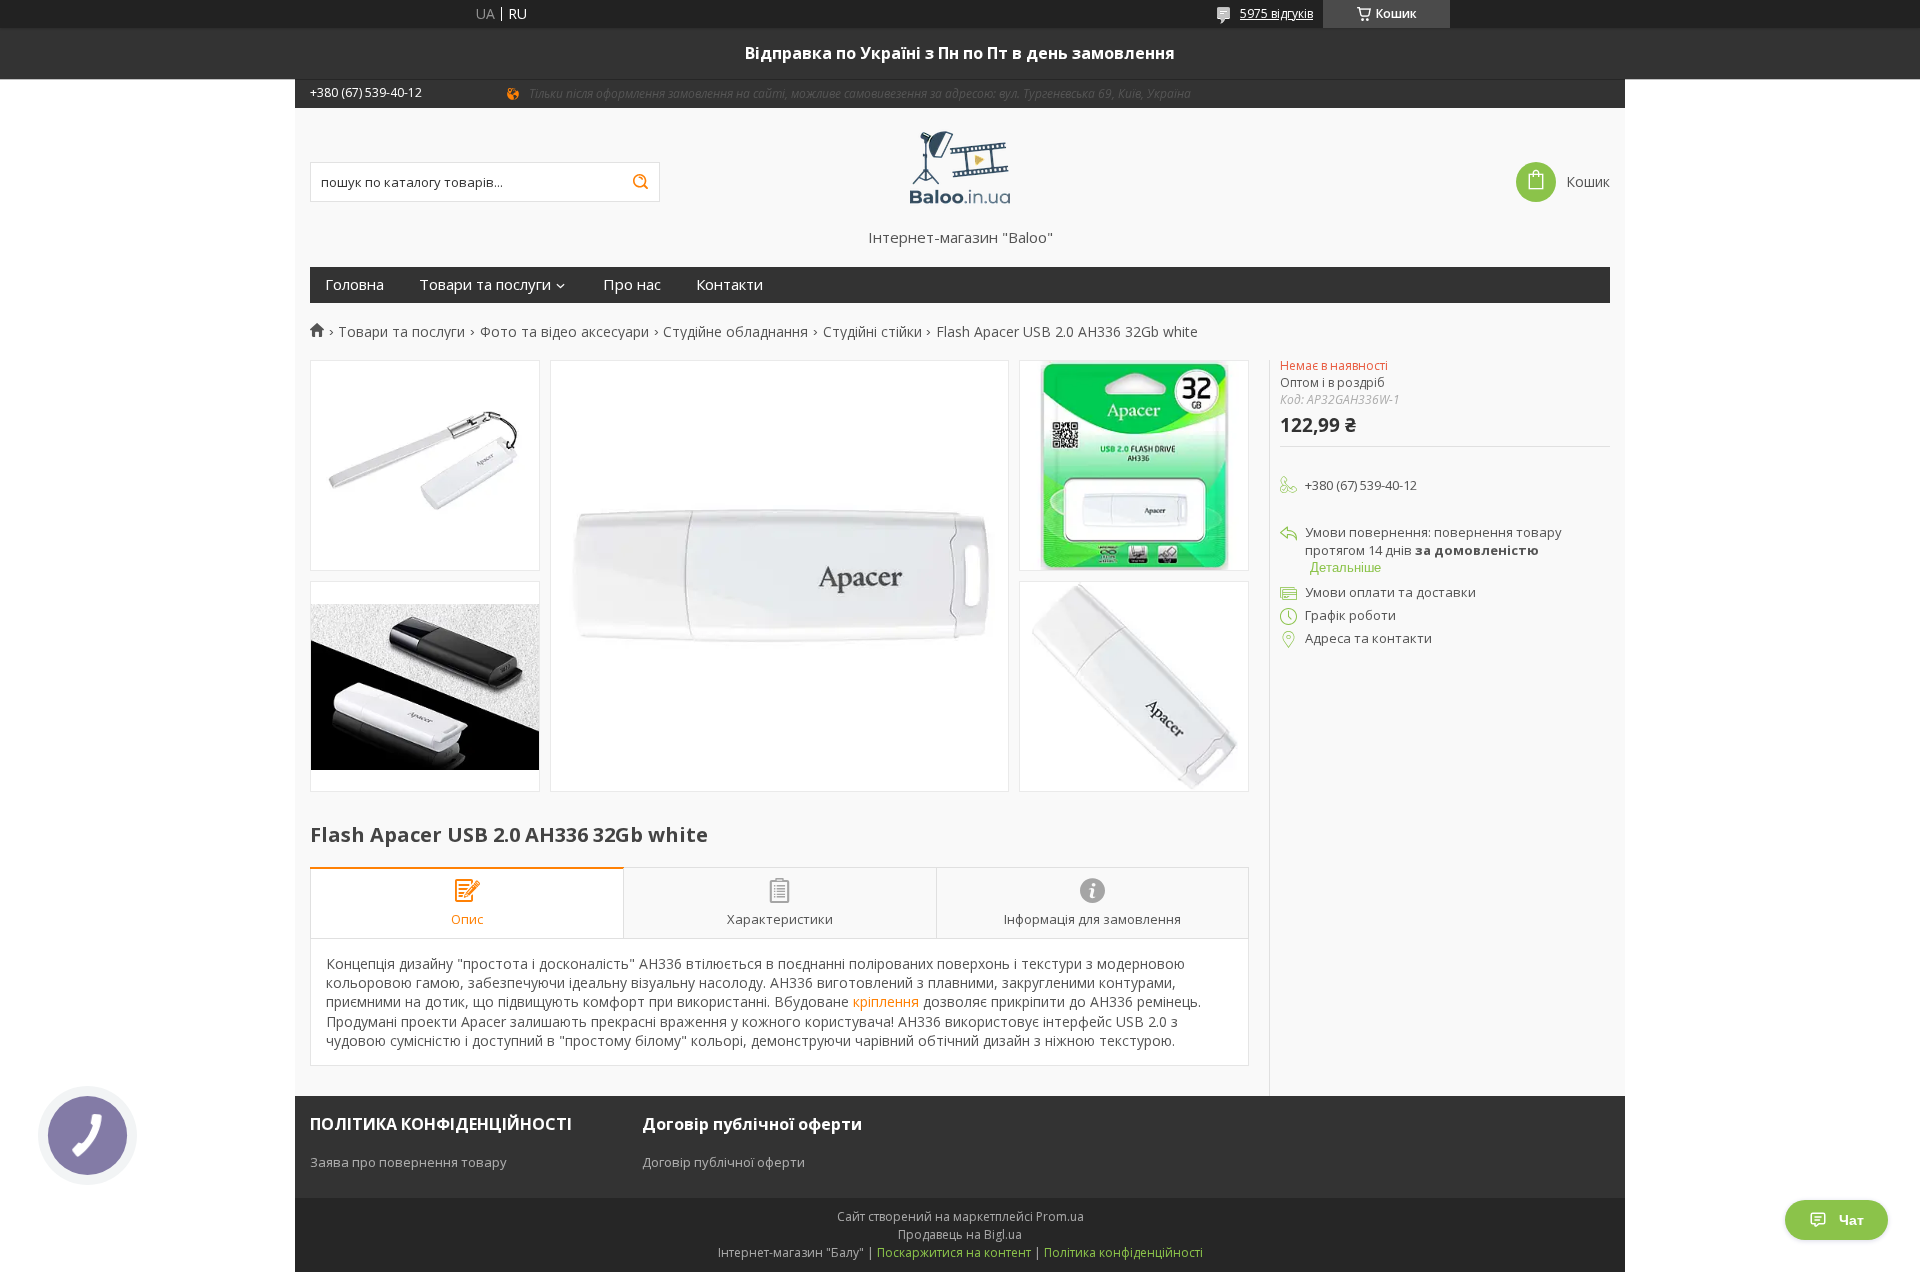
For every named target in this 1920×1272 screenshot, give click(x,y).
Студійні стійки (872, 332)
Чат (1851, 1220)
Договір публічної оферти (723, 1162)
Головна (354, 284)
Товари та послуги (485, 284)
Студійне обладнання (735, 332)
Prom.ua (1060, 1216)
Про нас (632, 284)
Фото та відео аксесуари (564, 332)
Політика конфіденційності (1123, 1252)
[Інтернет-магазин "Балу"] (960, 168)
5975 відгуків (1276, 13)
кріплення (886, 1001)
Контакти (729, 284)
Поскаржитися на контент (954, 1252)
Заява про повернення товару (408, 1162)
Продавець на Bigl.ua (960, 1234)
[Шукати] (640, 182)
